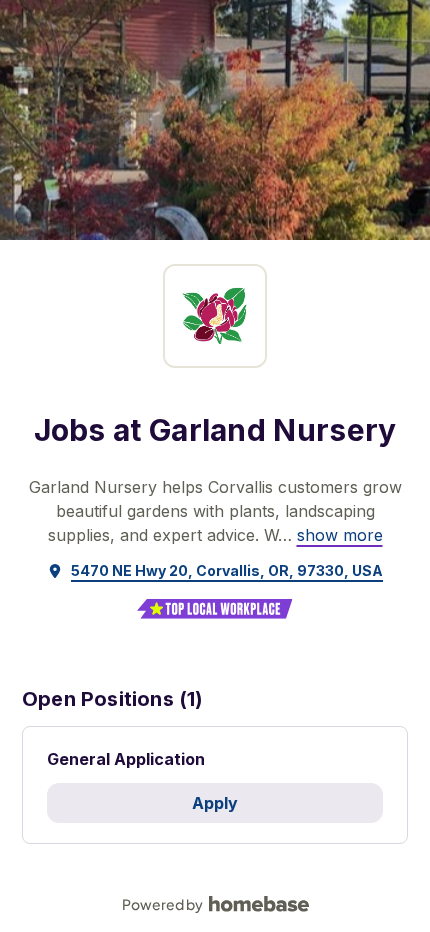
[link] (340, 535)
